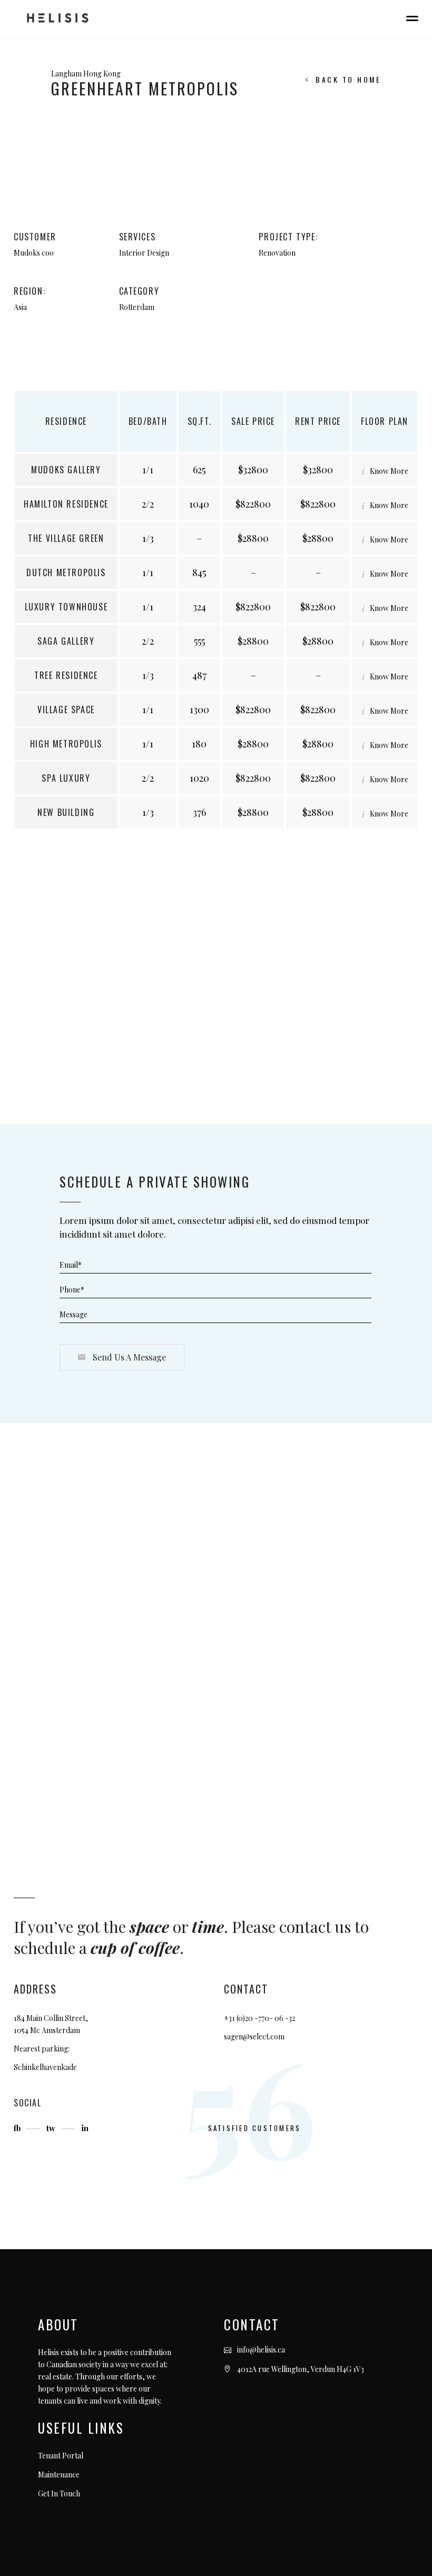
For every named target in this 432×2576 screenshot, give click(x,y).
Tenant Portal (61, 2456)
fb (18, 2128)
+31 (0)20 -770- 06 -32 (259, 2018)
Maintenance (59, 2475)
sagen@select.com (254, 2037)
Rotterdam (137, 307)
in (85, 2128)
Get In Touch (59, 2494)
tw (52, 2128)
